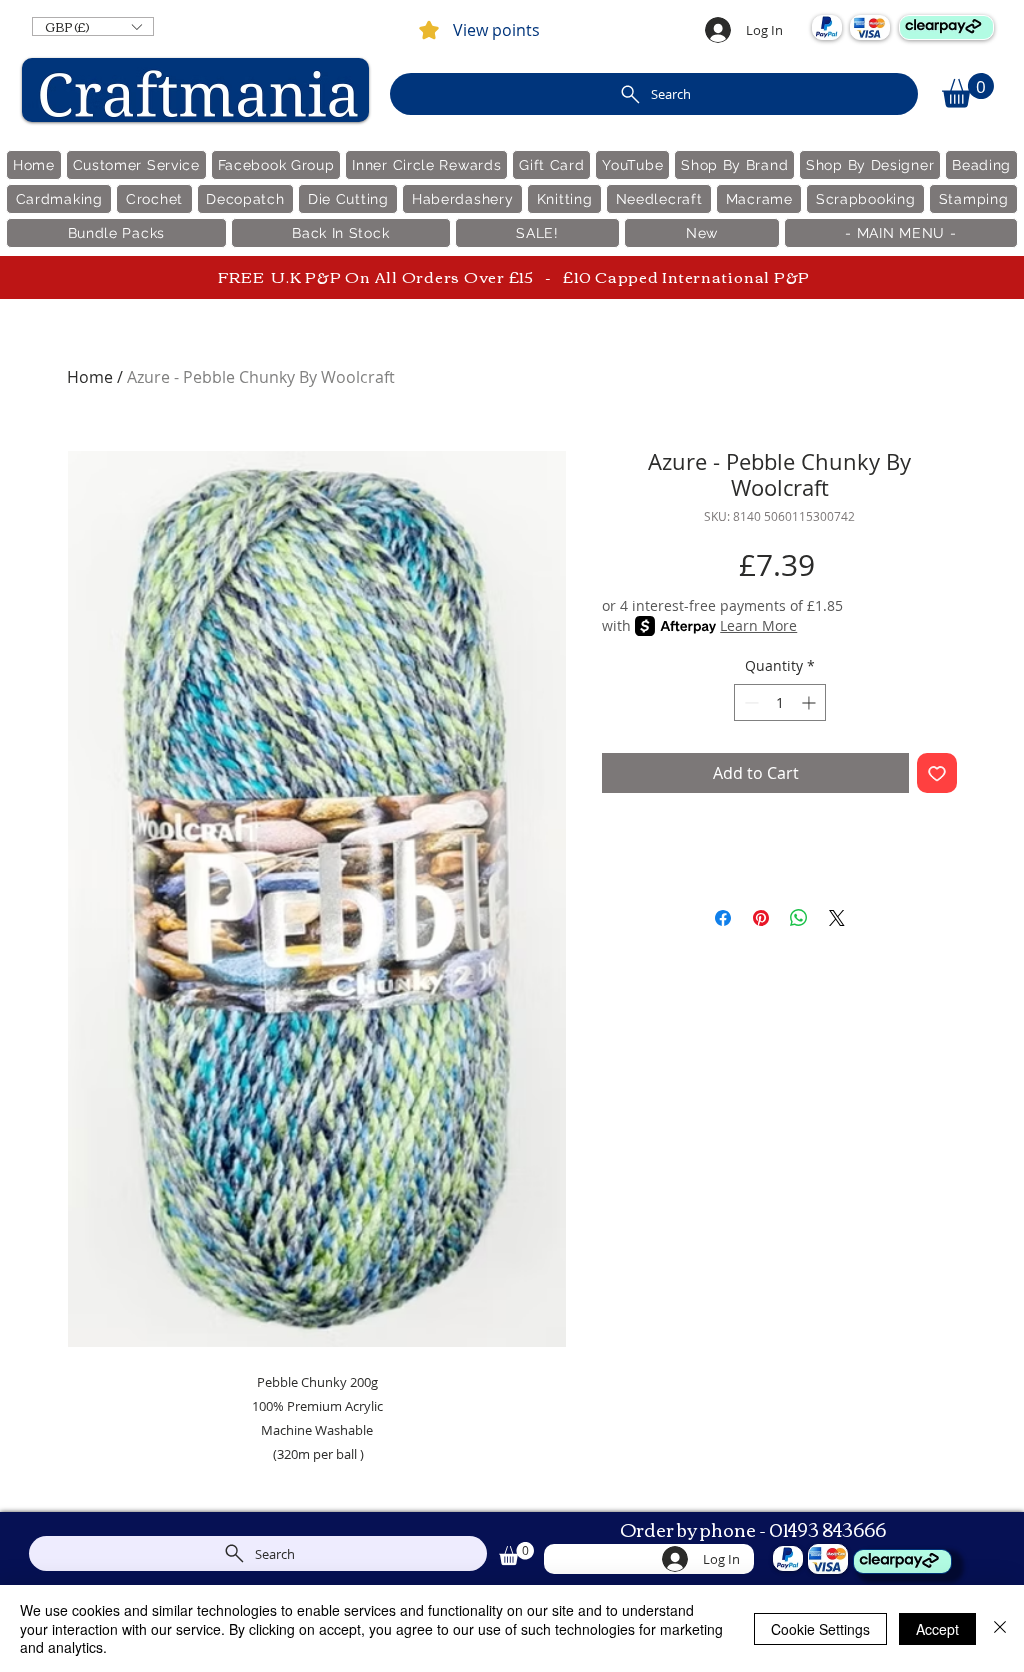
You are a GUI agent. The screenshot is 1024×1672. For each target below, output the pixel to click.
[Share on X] (837, 918)
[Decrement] (749, 702)
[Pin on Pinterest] (761, 918)
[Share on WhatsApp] (799, 918)
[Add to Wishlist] (937, 773)
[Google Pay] (779, 826)
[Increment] (810, 702)
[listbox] (93, 26)
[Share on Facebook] (723, 918)
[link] (968, 90)
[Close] (1000, 1628)
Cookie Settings (820, 1629)
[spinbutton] (780, 702)
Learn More (758, 625)
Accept (937, 1629)
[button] (93, 26)
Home (90, 377)
